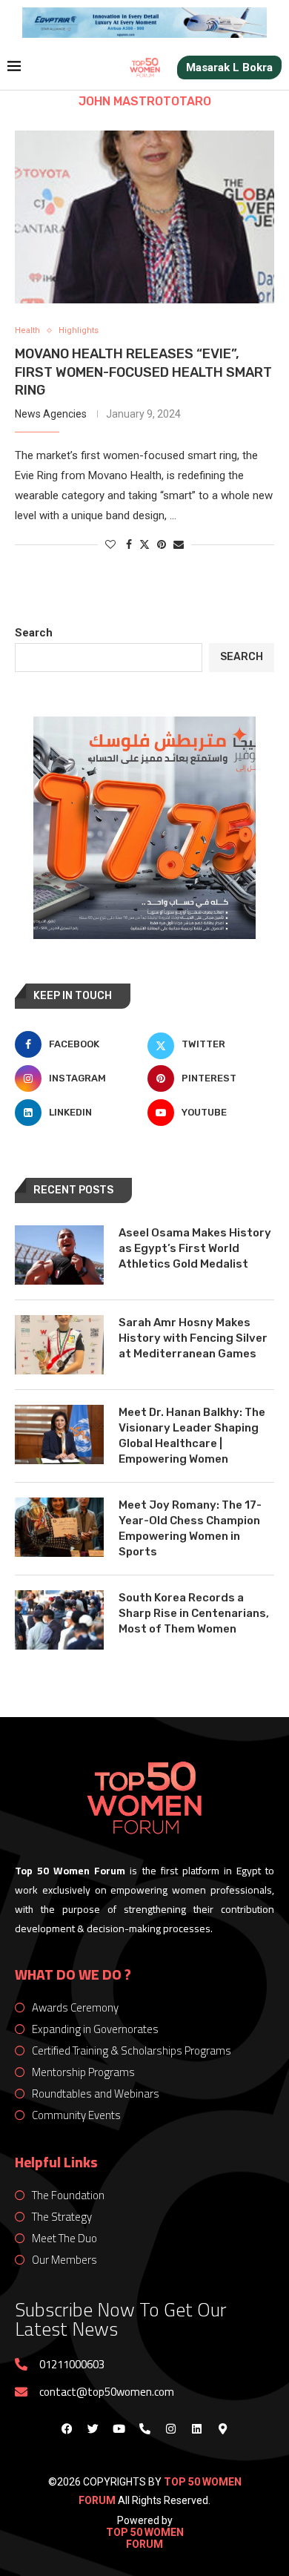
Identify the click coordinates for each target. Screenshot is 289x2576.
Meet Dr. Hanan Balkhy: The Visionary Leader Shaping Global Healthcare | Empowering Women (192, 1436)
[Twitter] (93, 2428)
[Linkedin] (196, 2428)
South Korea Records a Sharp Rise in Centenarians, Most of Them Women (194, 1613)
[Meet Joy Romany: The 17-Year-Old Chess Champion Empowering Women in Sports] (59, 1527)
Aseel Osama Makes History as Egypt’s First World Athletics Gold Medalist (195, 1248)
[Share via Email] (179, 544)
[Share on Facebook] (129, 544)
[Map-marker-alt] (222, 2428)
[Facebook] (67, 2428)
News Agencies (51, 414)
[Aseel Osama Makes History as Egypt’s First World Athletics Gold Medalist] (59, 1255)
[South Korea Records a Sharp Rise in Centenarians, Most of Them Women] (59, 1620)
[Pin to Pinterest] (162, 544)
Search (34, 633)
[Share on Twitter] (144, 544)
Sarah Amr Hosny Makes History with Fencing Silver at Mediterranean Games (193, 1338)
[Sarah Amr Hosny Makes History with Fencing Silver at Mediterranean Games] (59, 1345)
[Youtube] (119, 2428)
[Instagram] (170, 2428)
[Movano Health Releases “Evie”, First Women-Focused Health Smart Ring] (144, 217)
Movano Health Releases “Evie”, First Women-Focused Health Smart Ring (143, 372)
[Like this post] (110, 544)
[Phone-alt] (144, 2428)
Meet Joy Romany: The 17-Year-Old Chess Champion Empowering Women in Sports (190, 1528)
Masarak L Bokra (229, 67)
